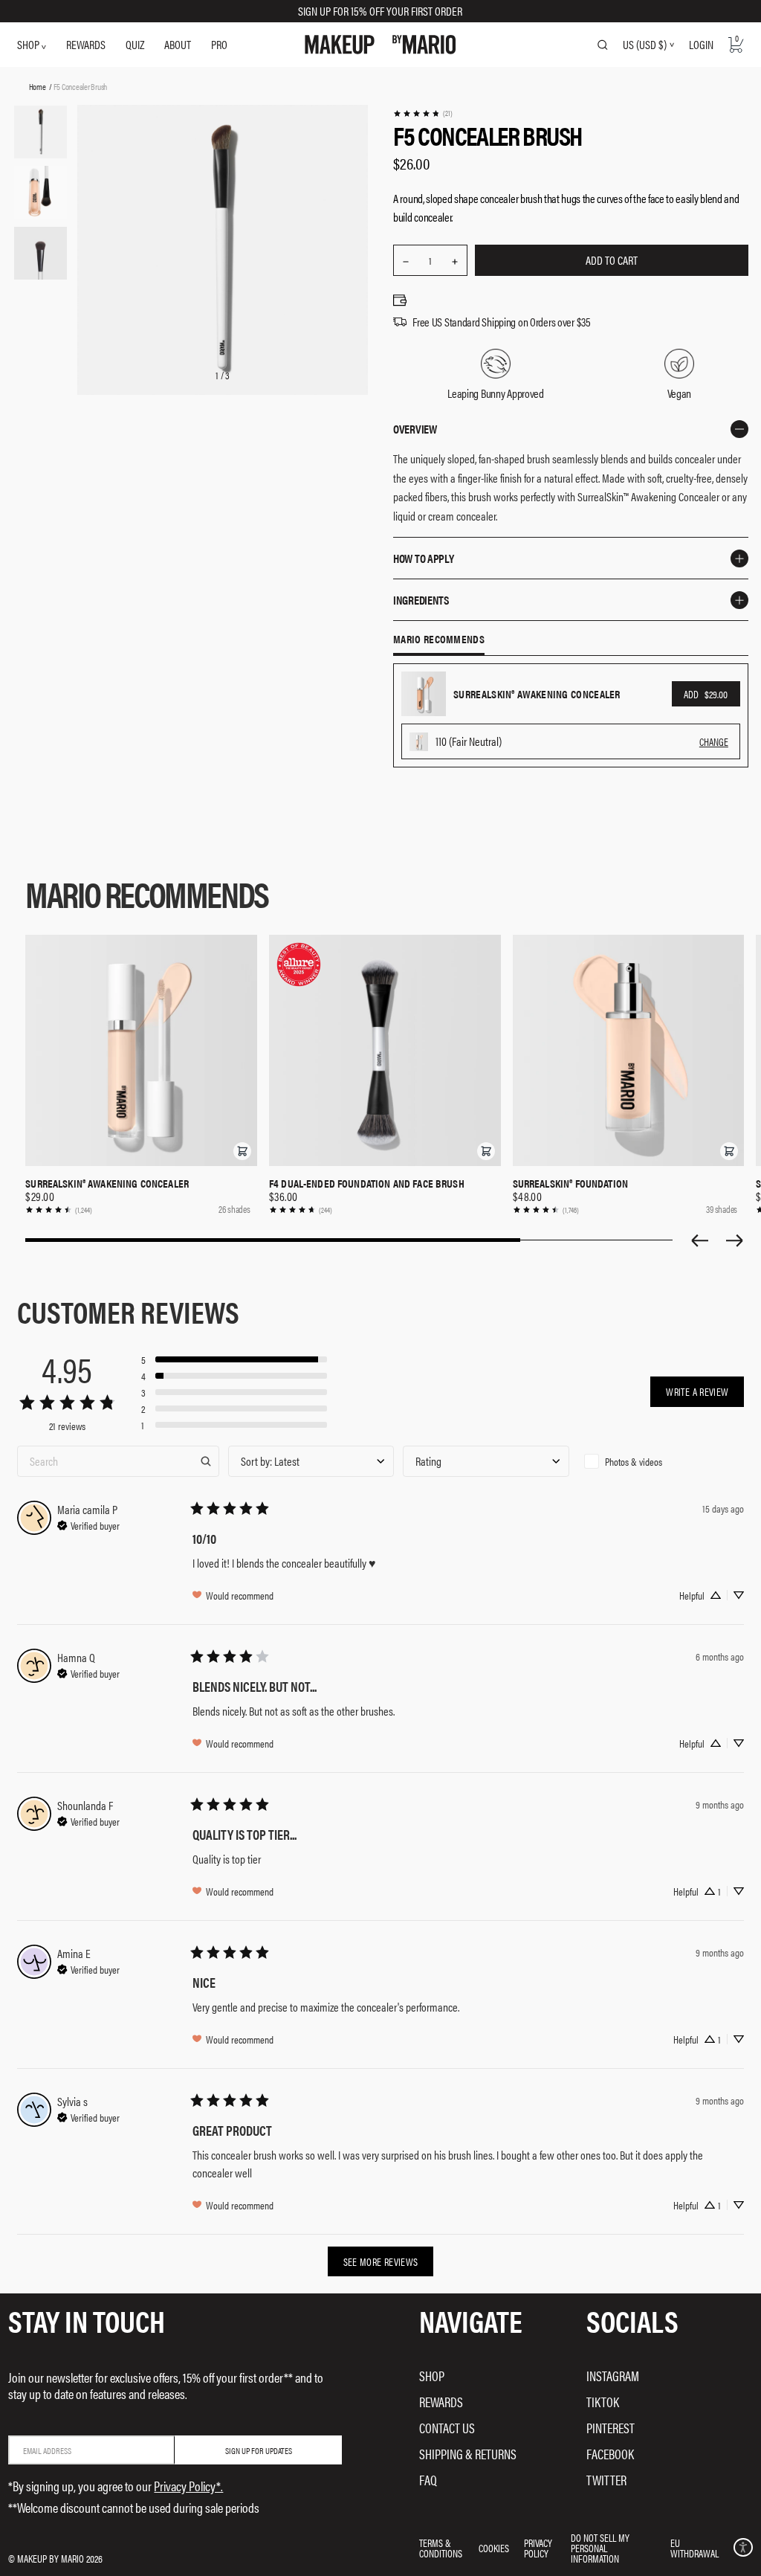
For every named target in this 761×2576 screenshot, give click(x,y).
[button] (242, 1151)
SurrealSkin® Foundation (570, 1183)
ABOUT (178, 44)
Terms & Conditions (441, 2548)
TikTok (603, 2402)
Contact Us (447, 2428)
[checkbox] (661, 1461)
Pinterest (611, 2428)
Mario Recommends (439, 640)
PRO (219, 44)
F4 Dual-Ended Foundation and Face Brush (367, 1183)
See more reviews (381, 2261)
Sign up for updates (259, 2450)
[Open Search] (603, 45)
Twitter (606, 2480)
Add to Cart (612, 260)
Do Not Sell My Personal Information (600, 2548)
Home (38, 86)
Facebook (610, 2454)
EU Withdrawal (694, 2548)
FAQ (428, 2480)
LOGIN (701, 44)
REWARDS (86, 44)
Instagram (613, 2376)
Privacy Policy (538, 2548)
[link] (422, 113)
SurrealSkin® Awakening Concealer (107, 1183)
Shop (432, 2376)
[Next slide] (735, 1240)
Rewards (441, 2402)
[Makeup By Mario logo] (380, 45)
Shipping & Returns (468, 2454)
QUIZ (135, 44)
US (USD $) (645, 45)
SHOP (29, 44)
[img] (88, 1524)
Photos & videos (634, 1461)
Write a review (697, 1391)
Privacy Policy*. (188, 2486)
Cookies (494, 2548)
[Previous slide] (699, 1240)
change (714, 741)
